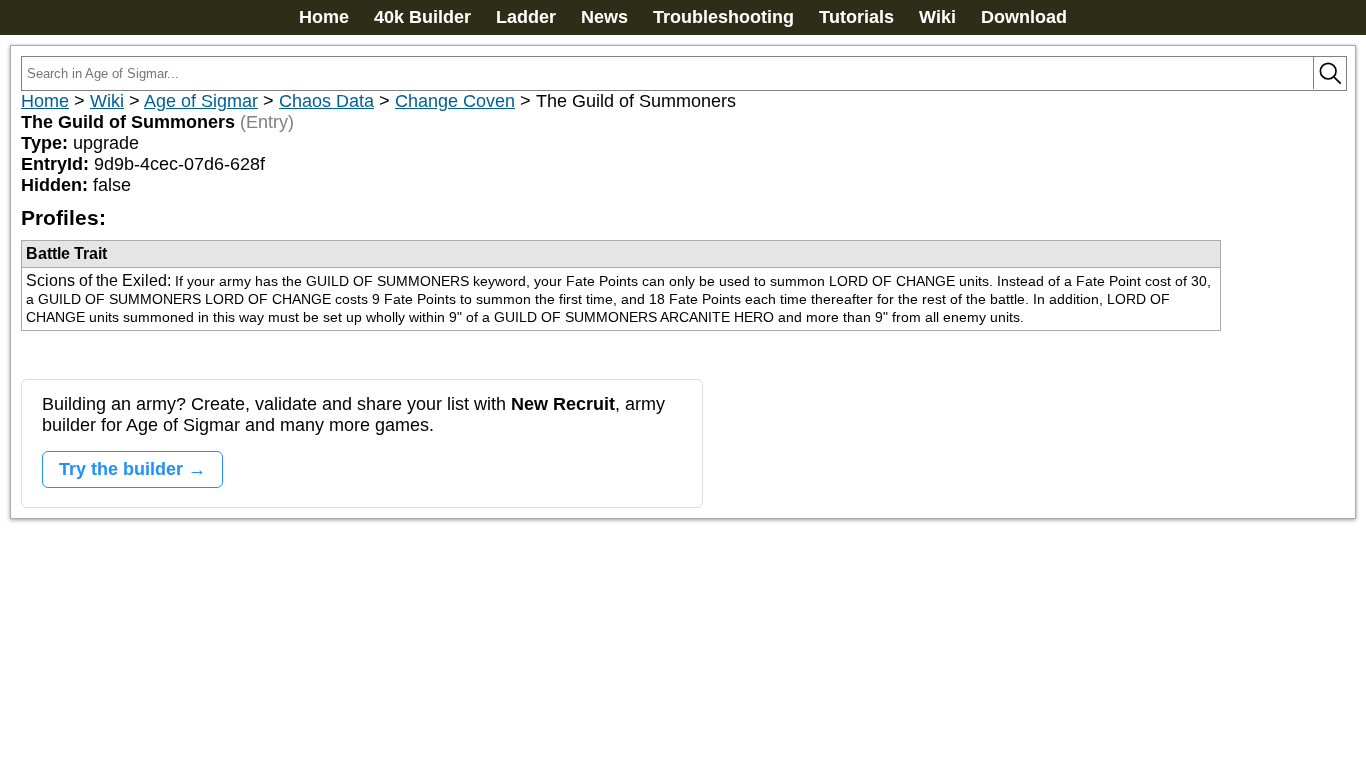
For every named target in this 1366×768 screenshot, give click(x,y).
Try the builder (121, 469)
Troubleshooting (723, 17)
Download (1024, 17)
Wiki (937, 17)
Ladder (526, 17)
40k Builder (422, 17)
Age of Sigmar (201, 101)
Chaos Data (326, 101)
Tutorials (856, 17)
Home (324, 17)
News (604, 17)
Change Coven (455, 101)
